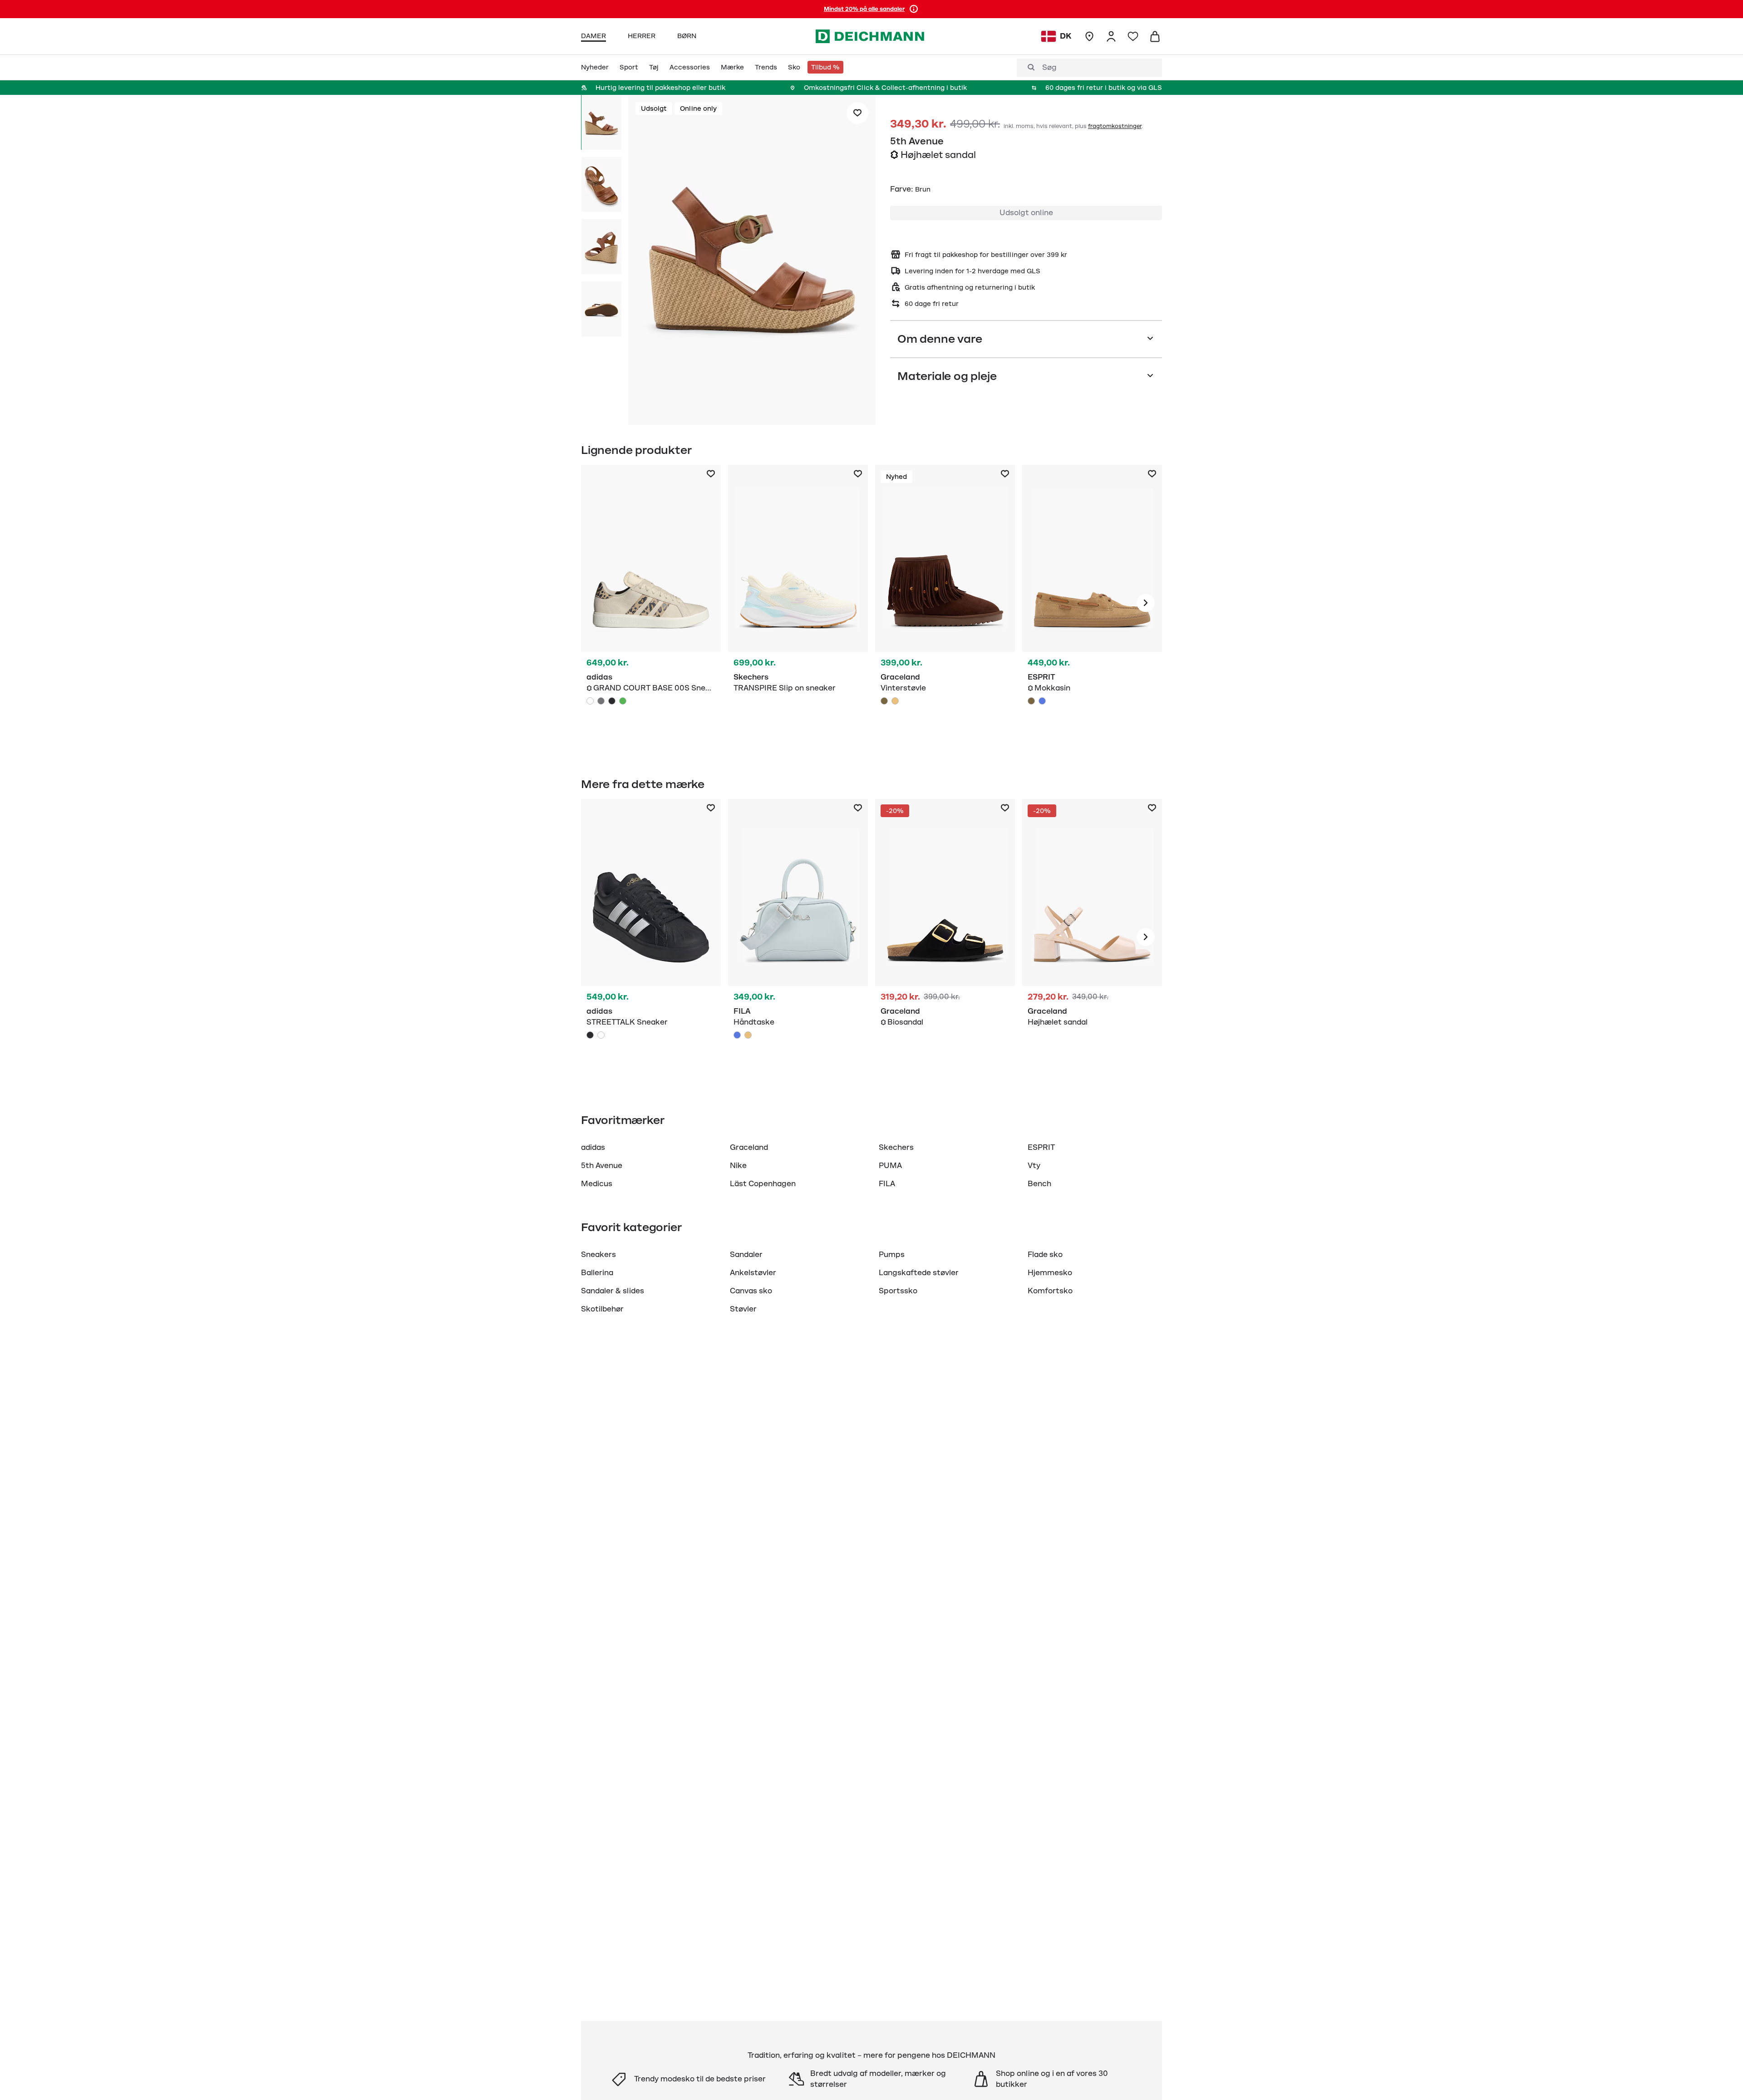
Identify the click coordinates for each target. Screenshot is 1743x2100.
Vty (1034, 1166)
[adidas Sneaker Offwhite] (651, 603)
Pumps (892, 1255)
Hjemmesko (1050, 1273)
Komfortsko (1050, 1291)
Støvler (743, 1309)
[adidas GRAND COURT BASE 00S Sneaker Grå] (601, 701)
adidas (593, 1148)
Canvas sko (751, 1291)
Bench (1039, 1184)
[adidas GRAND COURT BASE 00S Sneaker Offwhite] (590, 701)
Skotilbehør (602, 1309)
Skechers (896, 1148)
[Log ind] (1111, 36)
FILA (887, 1184)
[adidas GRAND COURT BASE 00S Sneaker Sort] (612, 701)
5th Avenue (917, 141)
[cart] (1155, 36)
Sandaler (746, 1255)
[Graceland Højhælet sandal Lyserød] (1092, 937)
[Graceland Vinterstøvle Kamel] (895, 701)
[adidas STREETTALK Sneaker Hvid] (601, 1035)
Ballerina (597, 1273)
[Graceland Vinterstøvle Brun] (945, 603)
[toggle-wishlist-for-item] (857, 113)
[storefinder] (1089, 36)
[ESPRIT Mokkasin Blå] (1042, 701)
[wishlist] (1133, 36)
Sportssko (898, 1291)
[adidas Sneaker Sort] (651, 937)
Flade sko (1045, 1255)
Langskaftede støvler (919, 1273)
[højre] (1146, 603)
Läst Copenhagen (763, 1184)
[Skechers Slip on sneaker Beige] (798, 603)
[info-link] (914, 9)
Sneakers (598, 1255)
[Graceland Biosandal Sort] (945, 937)
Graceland (749, 1148)
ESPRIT (1041, 1148)
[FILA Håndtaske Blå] (798, 937)
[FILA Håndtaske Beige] (748, 1035)
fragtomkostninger (1115, 126)
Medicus (597, 1184)
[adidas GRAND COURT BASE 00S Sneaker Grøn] (623, 701)
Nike (738, 1166)
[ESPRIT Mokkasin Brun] (1092, 603)
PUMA (890, 1166)
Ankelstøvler (753, 1273)
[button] (752, 261)
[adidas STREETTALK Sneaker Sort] (590, 1035)
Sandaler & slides (613, 1291)
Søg (1049, 68)
